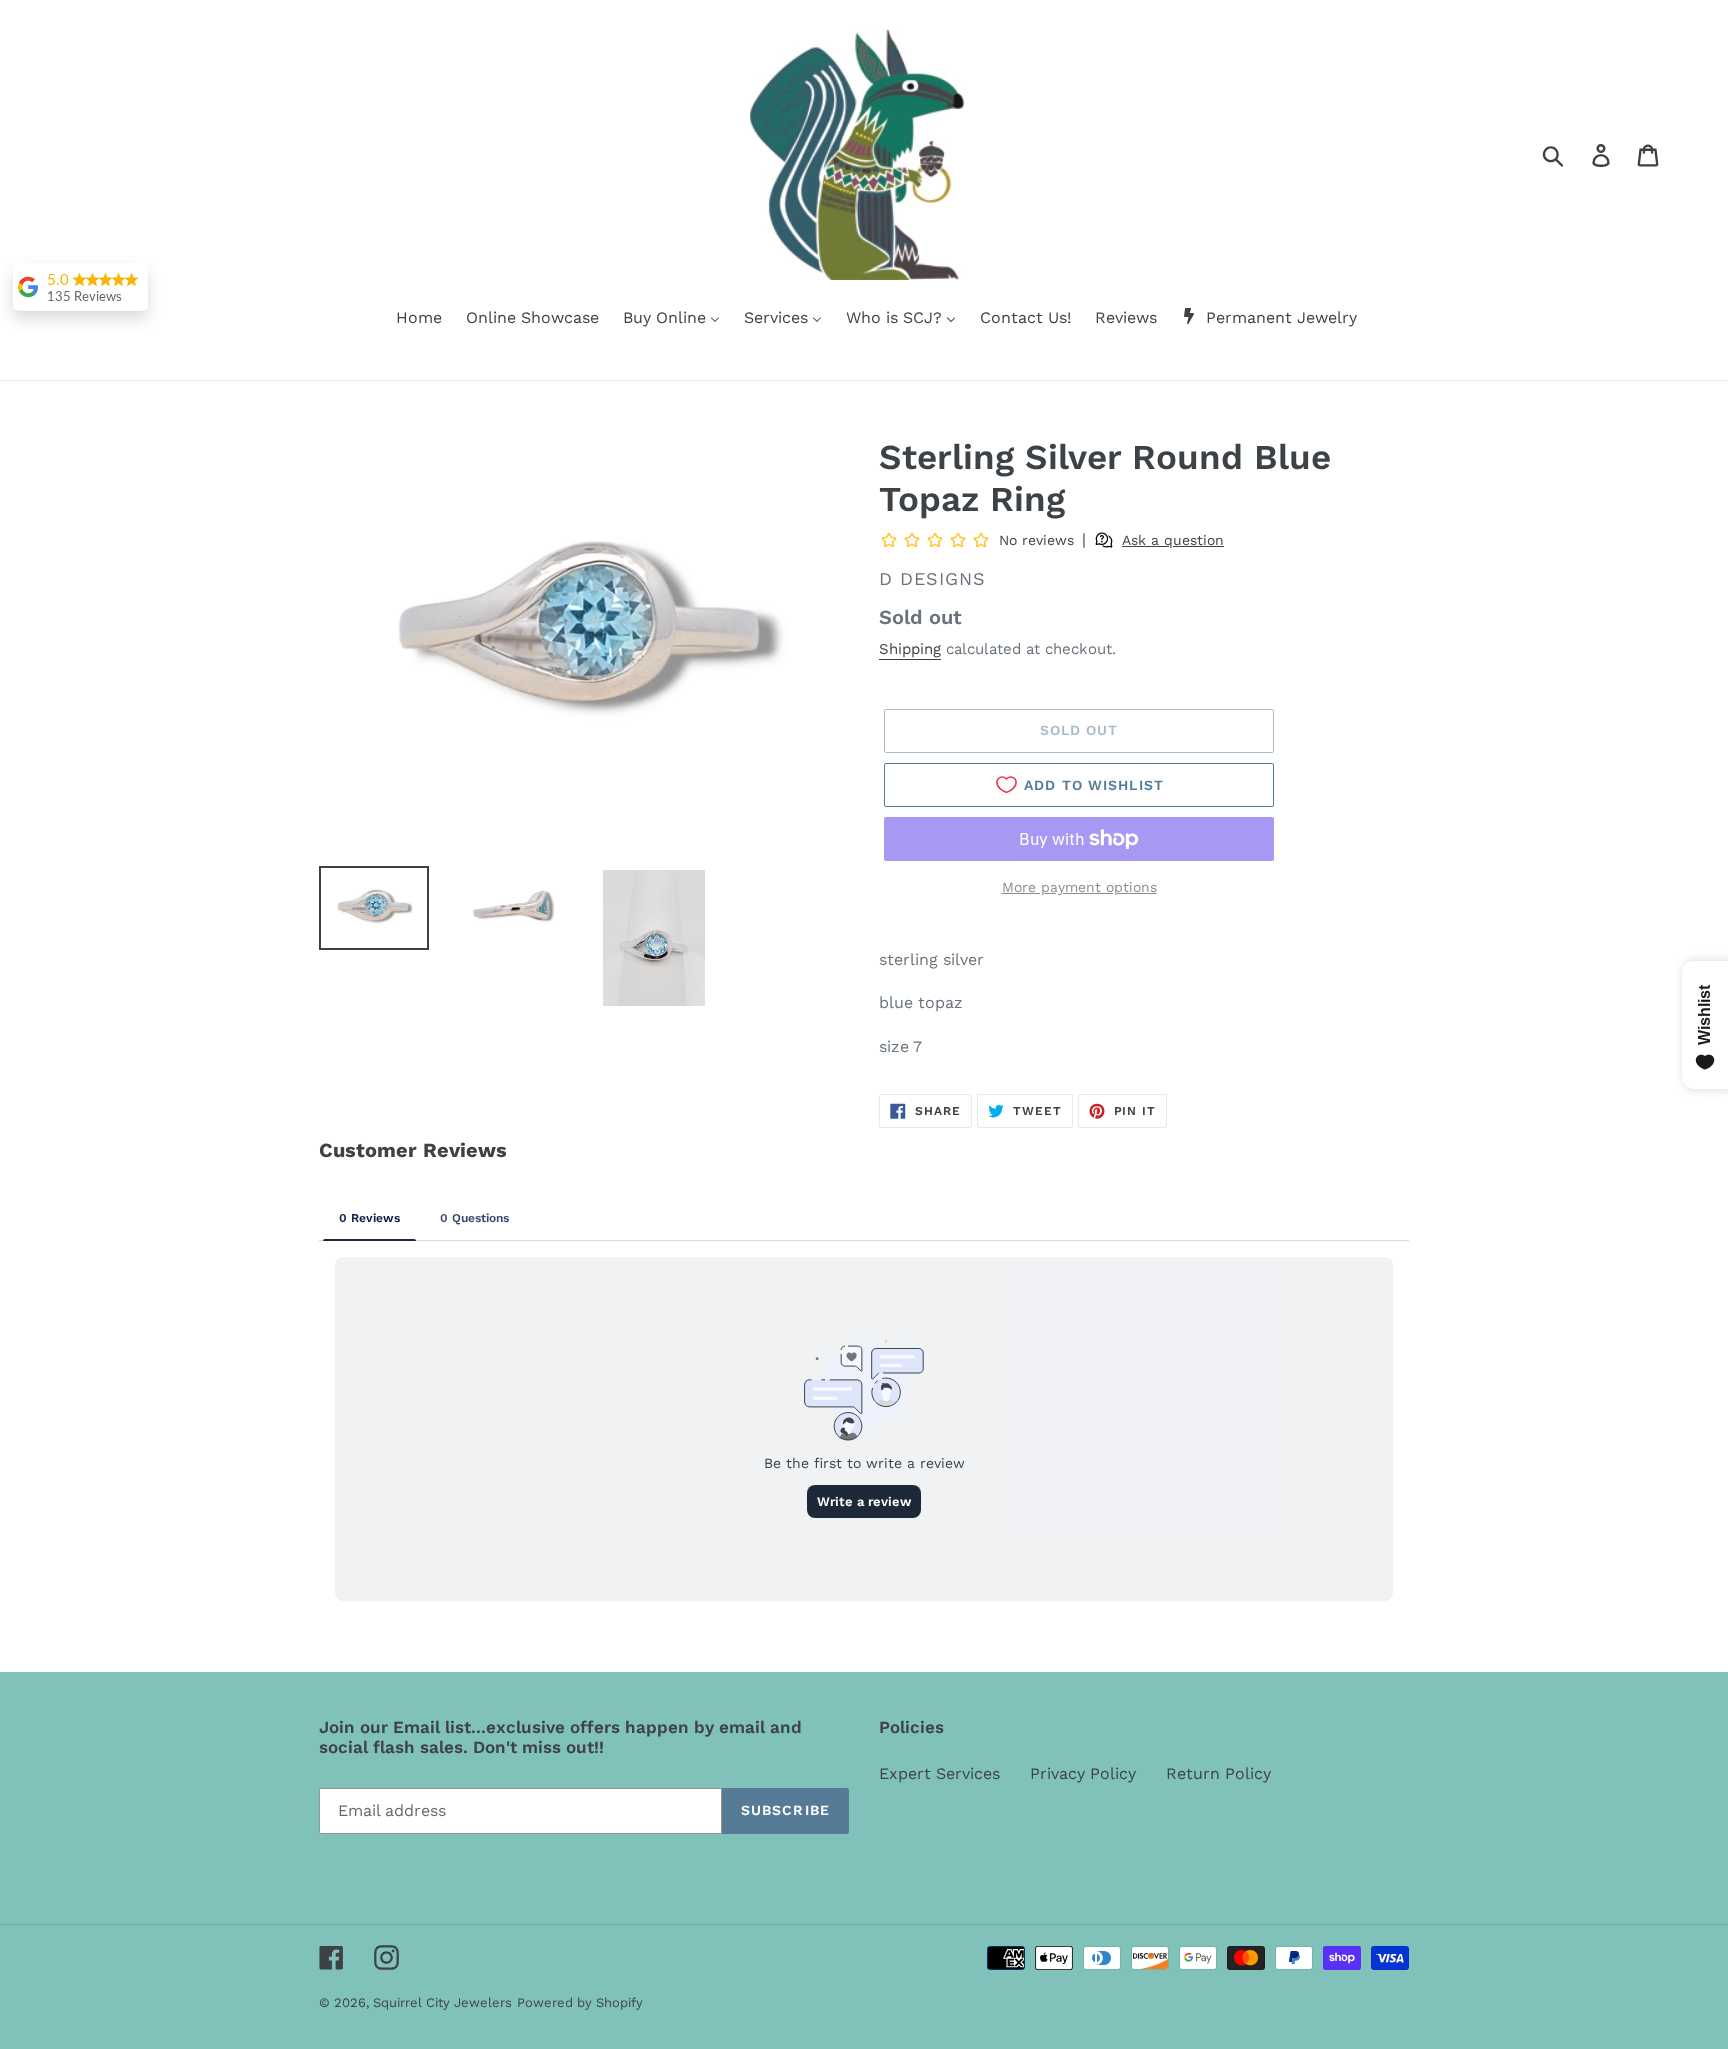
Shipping (910, 649)
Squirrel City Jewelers (442, 2002)
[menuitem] (406, 319)
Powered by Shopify (580, 2002)
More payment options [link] (1079, 887)
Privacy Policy (1083, 1773)
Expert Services (939, 1773)
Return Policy (1218, 1773)
